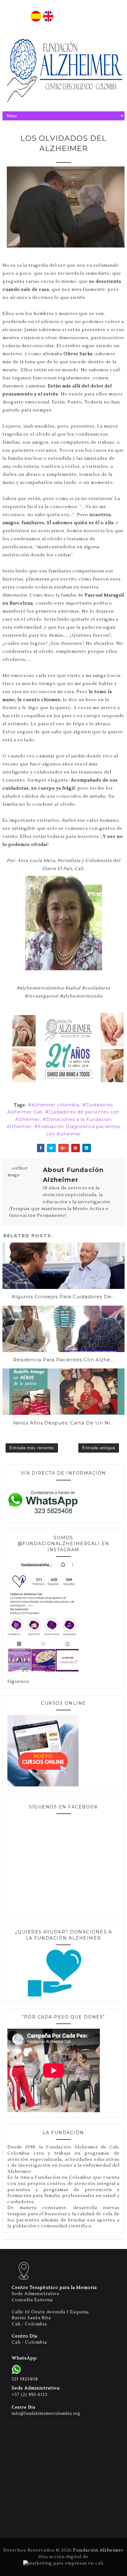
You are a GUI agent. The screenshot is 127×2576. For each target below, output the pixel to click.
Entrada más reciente (32, 1448)
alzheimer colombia (55, 1105)
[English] (48, 20)
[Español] (36, 20)
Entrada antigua (99, 1448)
